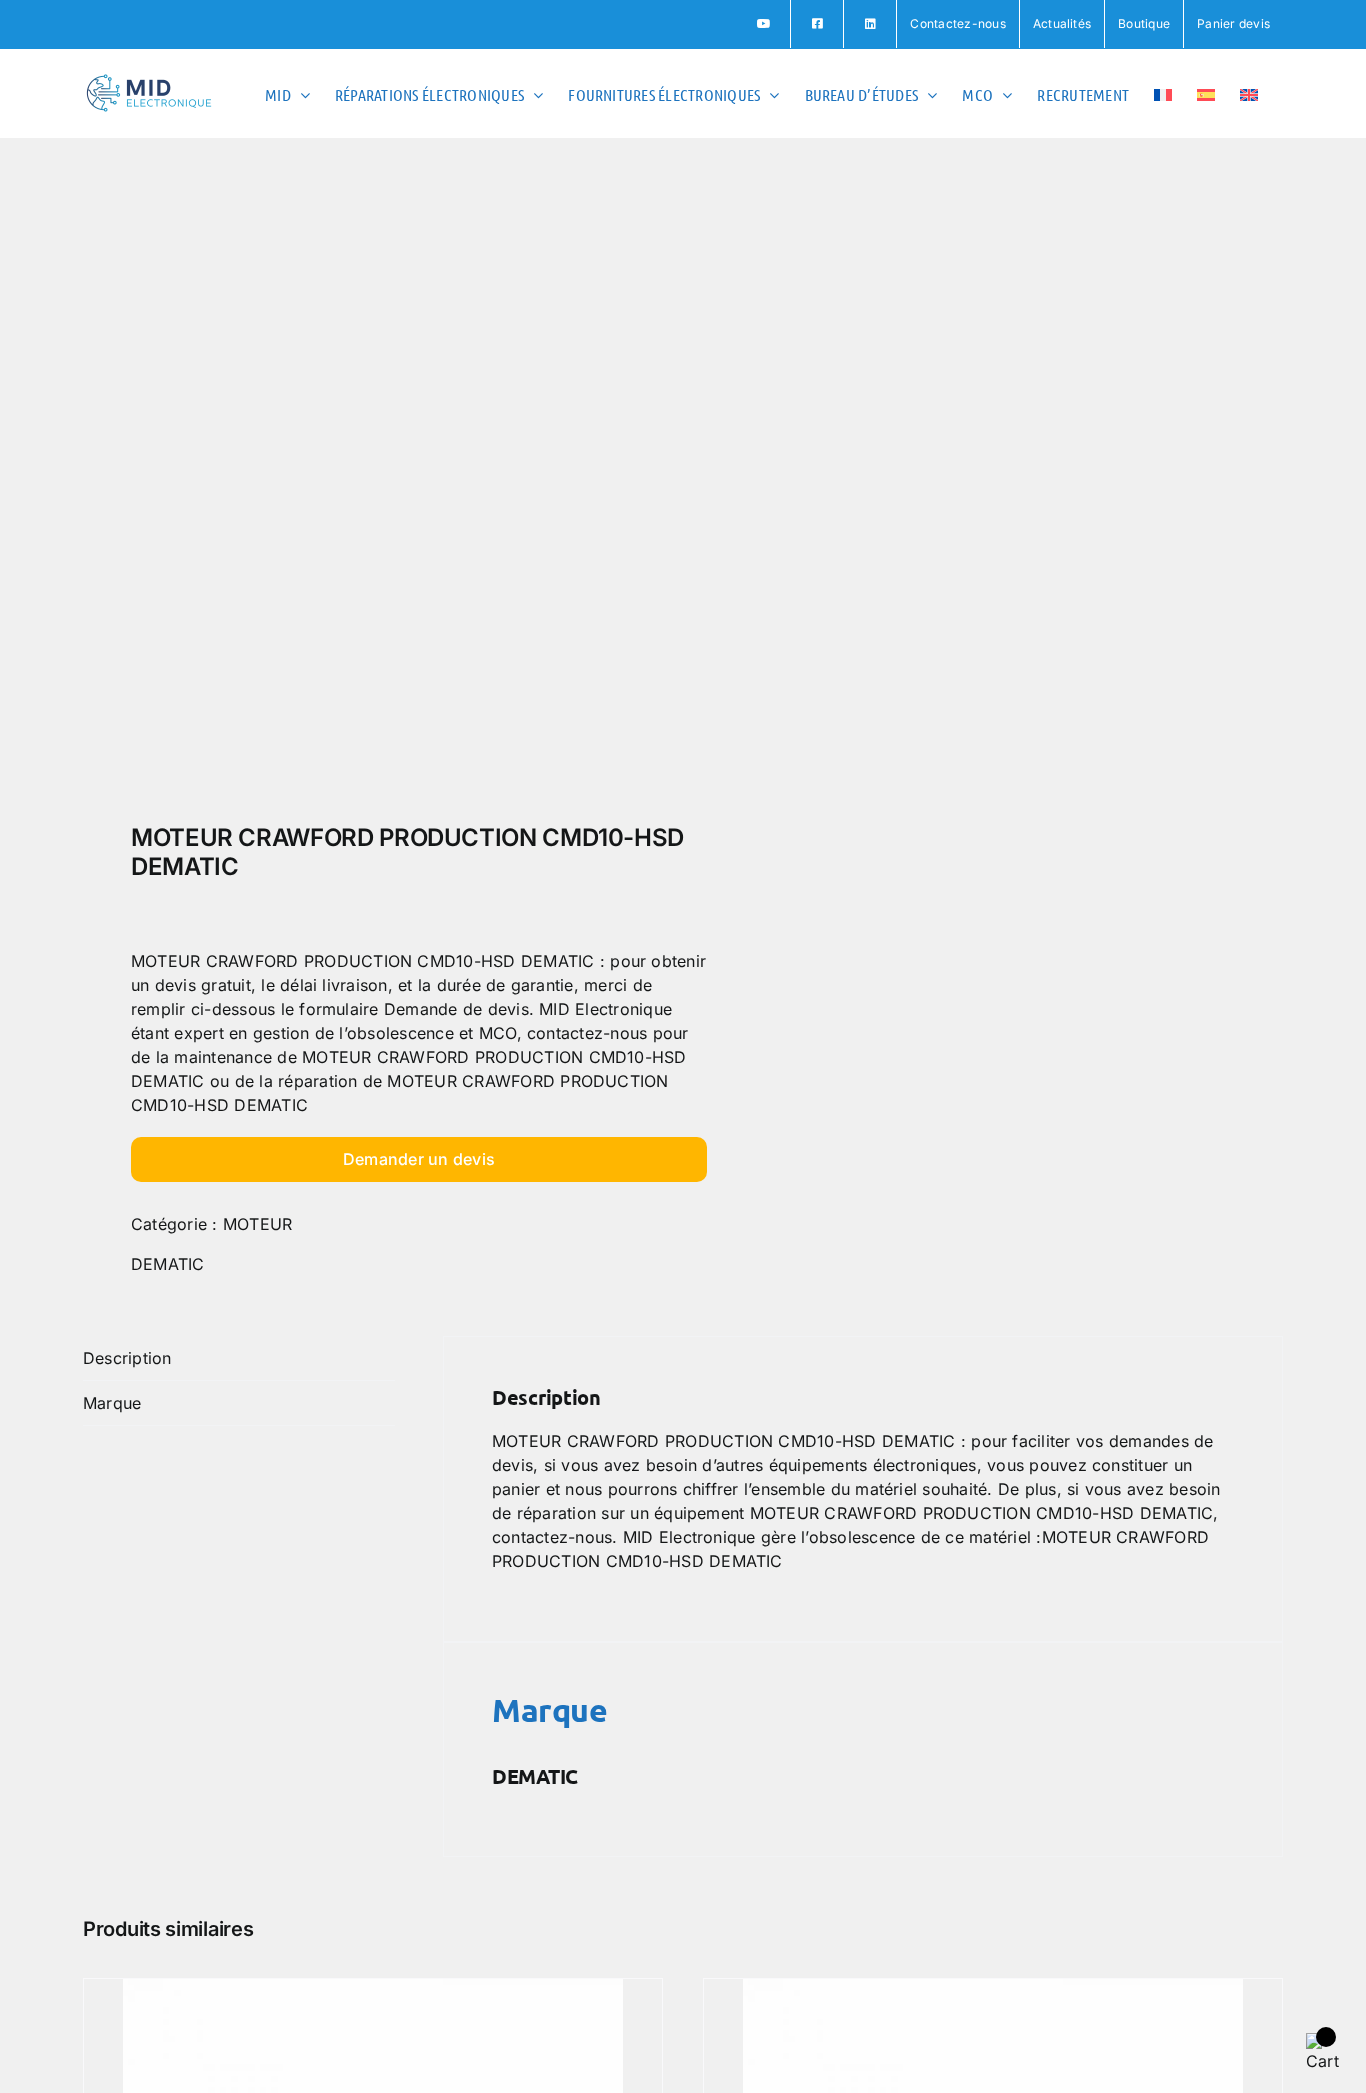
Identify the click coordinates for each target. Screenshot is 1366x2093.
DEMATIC (168, 1264)
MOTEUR (257, 1224)
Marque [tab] (112, 1403)
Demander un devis (419, 1159)
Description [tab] (127, 1358)
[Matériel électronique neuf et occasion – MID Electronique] (371, 486)
